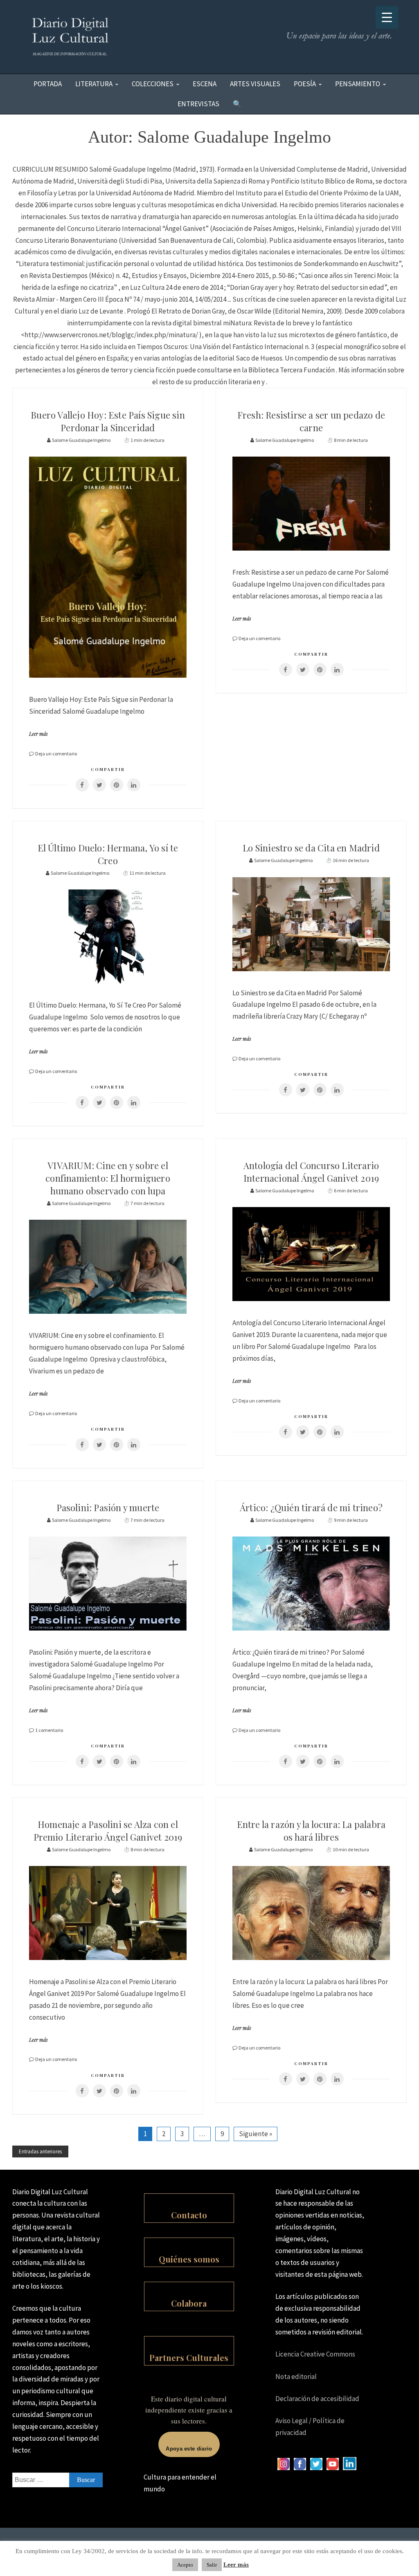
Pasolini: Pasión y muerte (108, 1508)
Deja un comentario (56, 754)
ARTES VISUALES (255, 84)
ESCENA (205, 84)
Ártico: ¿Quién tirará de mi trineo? (311, 1508)
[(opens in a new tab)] (82, 785)
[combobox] (57, 2480)
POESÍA (305, 84)
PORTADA (48, 84)
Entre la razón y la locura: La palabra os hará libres (311, 1831)
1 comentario (49, 1730)
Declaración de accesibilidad (317, 2399)
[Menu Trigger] (387, 17)
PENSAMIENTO (358, 84)
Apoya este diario (189, 2449)
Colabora (189, 2303)
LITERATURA (94, 84)
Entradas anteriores (40, 2152)
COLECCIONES (153, 84)
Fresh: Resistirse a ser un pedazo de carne (311, 421)
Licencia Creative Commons (315, 2354)
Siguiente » (256, 2134)
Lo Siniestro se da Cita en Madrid (311, 848)
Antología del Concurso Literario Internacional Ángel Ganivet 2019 (311, 1172)
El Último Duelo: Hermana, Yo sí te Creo (108, 854)
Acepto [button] (185, 2565)
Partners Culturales (189, 2358)
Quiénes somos (189, 2259)
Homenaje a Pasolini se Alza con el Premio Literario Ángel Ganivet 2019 (108, 1831)
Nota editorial (296, 2377)
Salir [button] (212, 2565)
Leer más (38, 734)
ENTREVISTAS (198, 104)
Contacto (189, 2215)
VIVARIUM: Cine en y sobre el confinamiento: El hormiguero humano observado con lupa (108, 1178)
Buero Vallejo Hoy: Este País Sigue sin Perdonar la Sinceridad (108, 421)
